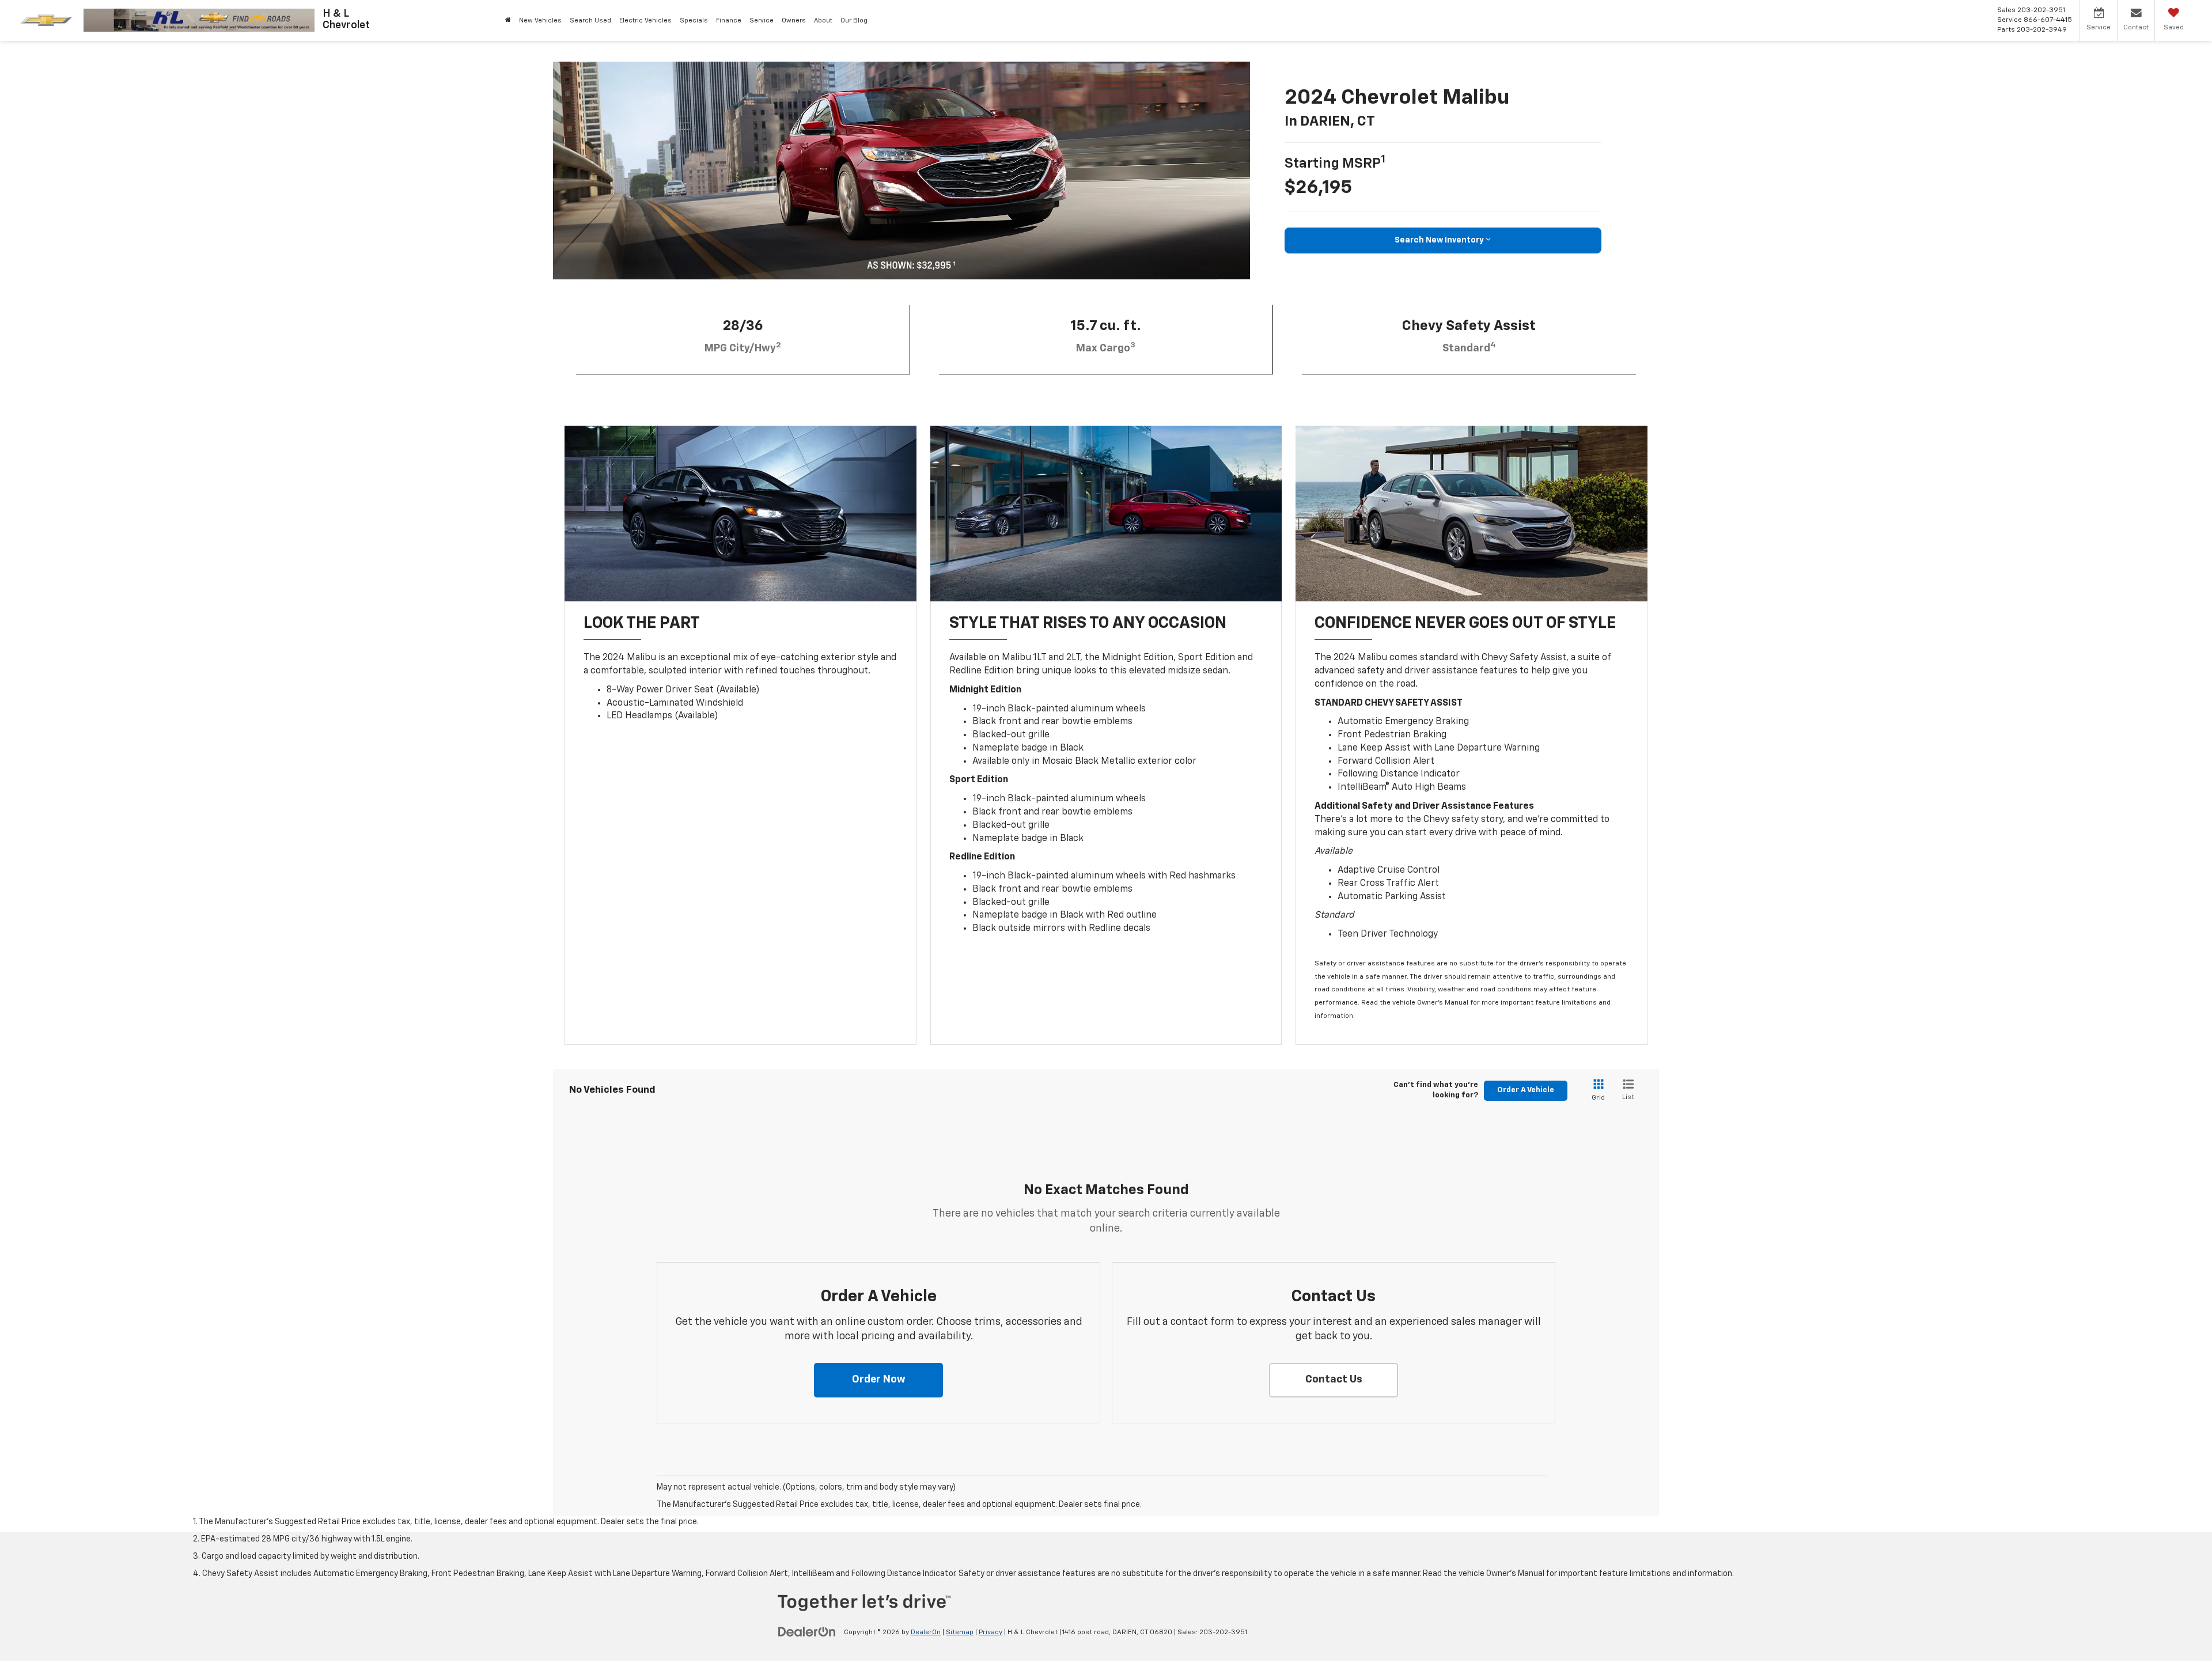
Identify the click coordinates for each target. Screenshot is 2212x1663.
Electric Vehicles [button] (645, 20)
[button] (878, 1380)
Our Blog (854, 20)
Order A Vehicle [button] (1526, 1090)
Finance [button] (729, 20)
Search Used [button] (590, 20)
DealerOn (926, 1632)
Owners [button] (794, 20)
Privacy (991, 1632)
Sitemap (960, 1632)
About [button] (823, 20)
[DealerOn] (807, 1632)
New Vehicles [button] (540, 20)
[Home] (508, 20)
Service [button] (762, 20)
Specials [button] (694, 20)
